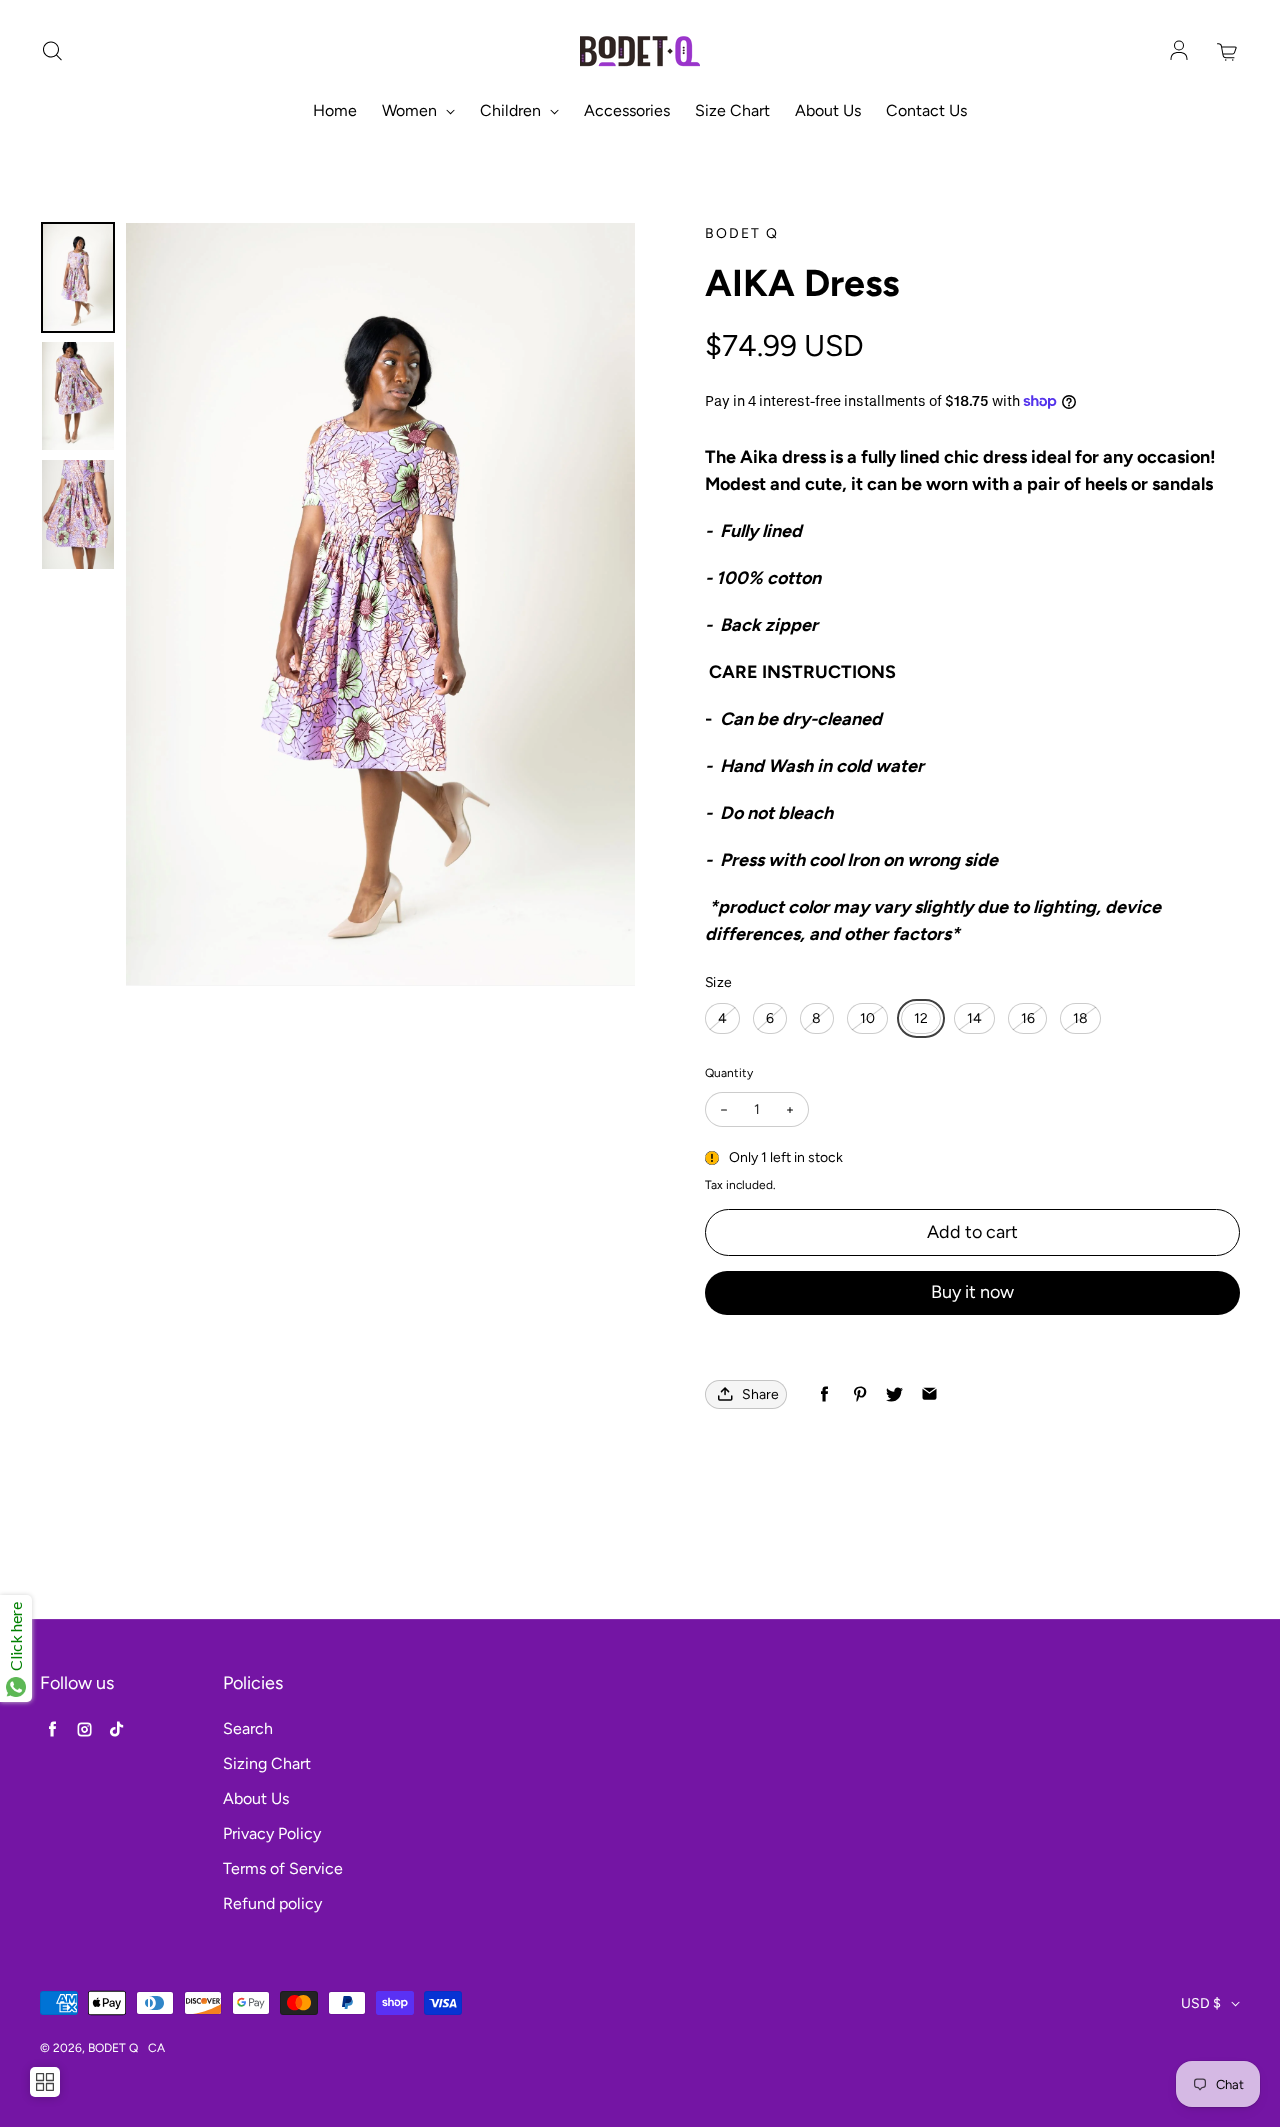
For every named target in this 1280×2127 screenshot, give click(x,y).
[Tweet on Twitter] (894, 1394)
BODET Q (113, 2048)
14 (974, 1018)
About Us (828, 110)
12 (921, 1018)
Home (335, 110)
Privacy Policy (272, 1833)
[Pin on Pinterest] (859, 1394)
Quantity (729, 1073)
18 (1080, 1018)
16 (1028, 1018)
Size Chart (732, 110)
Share (760, 1394)
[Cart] (1228, 52)
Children (512, 110)
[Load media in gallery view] (78, 277)
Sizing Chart (267, 1763)
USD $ (1201, 2003)
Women (411, 110)
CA (156, 2048)
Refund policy (272, 1903)
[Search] (52, 52)
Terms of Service (283, 1868)
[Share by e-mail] (929, 1394)
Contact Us (926, 110)
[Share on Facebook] (824, 1394)
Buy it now (972, 1292)
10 (867, 1018)
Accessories (627, 110)
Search (248, 1728)
